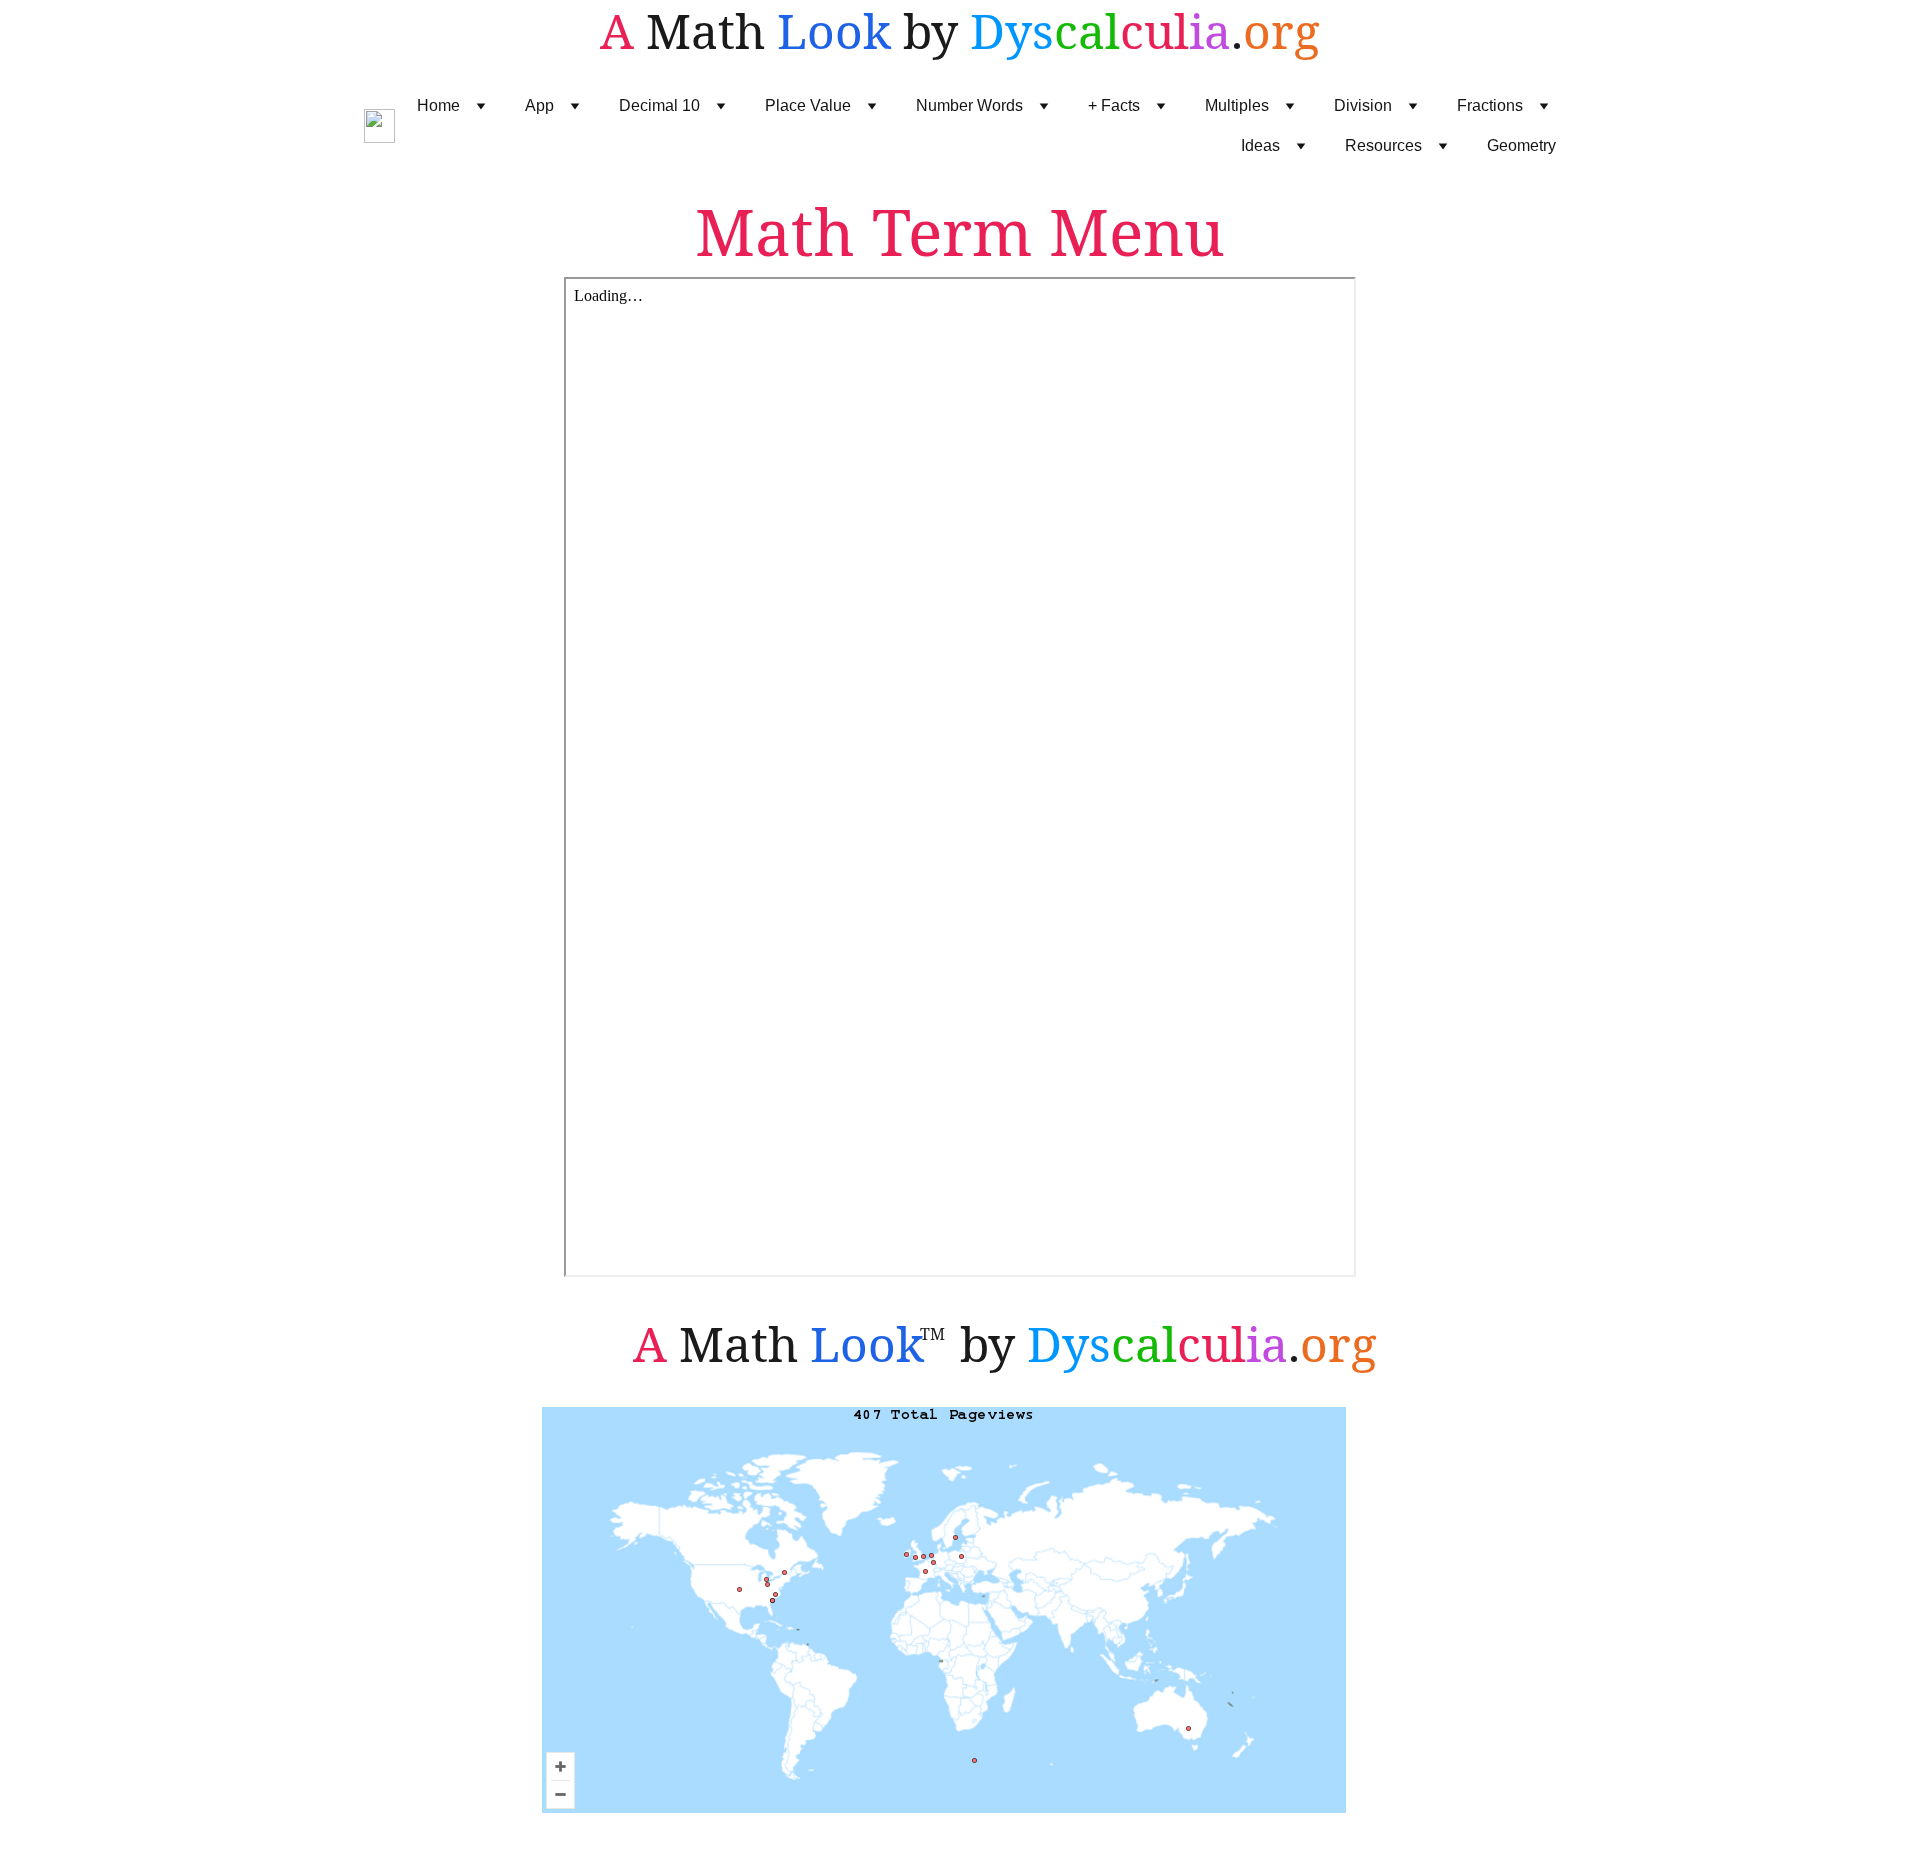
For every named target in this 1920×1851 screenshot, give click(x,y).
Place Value (808, 105)
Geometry (1521, 145)
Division (1363, 105)
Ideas (1260, 145)
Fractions (1490, 105)
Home (438, 105)
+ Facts (1114, 105)
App (539, 105)
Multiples (1237, 105)
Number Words (969, 105)
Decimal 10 (659, 105)
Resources (1383, 145)
